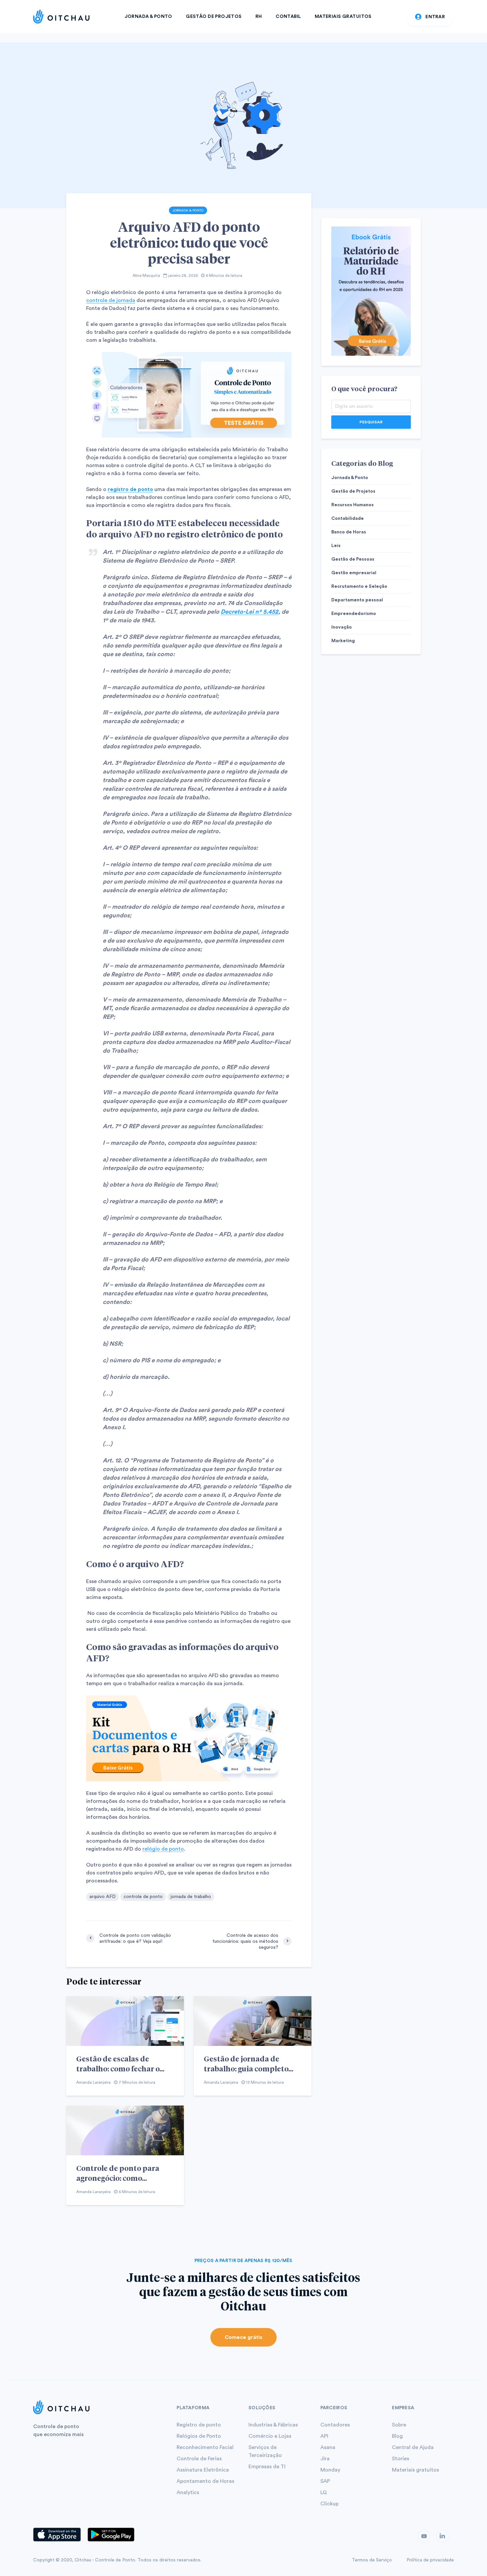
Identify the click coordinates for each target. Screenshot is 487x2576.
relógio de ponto (163, 1849)
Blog (397, 2436)
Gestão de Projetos (214, 17)
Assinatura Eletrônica (203, 2470)
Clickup (329, 2504)
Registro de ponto (199, 2425)
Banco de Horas (349, 532)
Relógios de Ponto (199, 2436)
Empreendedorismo (354, 614)
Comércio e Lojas (270, 2436)
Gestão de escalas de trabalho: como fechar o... (120, 2063)
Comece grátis (243, 2337)
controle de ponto (143, 1897)
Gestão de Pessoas (353, 559)
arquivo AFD (103, 1897)
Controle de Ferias (199, 2459)
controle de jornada (111, 300)
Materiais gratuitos (415, 2470)
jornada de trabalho (191, 1897)
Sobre (399, 2425)
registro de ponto (130, 489)
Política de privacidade (430, 2560)
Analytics (188, 2492)
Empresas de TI (267, 2467)
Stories (401, 2459)
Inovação (342, 627)
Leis (336, 546)
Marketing (343, 641)
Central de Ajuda (413, 2447)
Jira (325, 2459)
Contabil (288, 17)
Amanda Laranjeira (93, 2082)
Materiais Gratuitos (343, 17)
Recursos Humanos (352, 505)
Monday (330, 2470)
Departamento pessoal (357, 600)
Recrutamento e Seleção (359, 586)
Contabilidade (348, 519)
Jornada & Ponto (148, 17)
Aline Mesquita (146, 276)
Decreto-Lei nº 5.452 (249, 612)
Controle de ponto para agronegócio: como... (118, 2173)
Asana (328, 2447)
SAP (325, 2481)
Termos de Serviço (372, 2560)
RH (259, 17)
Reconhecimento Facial (205, 2447)
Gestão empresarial (354, 573)
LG (324, 2492)
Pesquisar (371, 422)
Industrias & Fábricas (273, 2425)
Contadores (335, 2425)
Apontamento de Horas (205, 2481)
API (324, 2436)
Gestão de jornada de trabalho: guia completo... (248, 2063)
